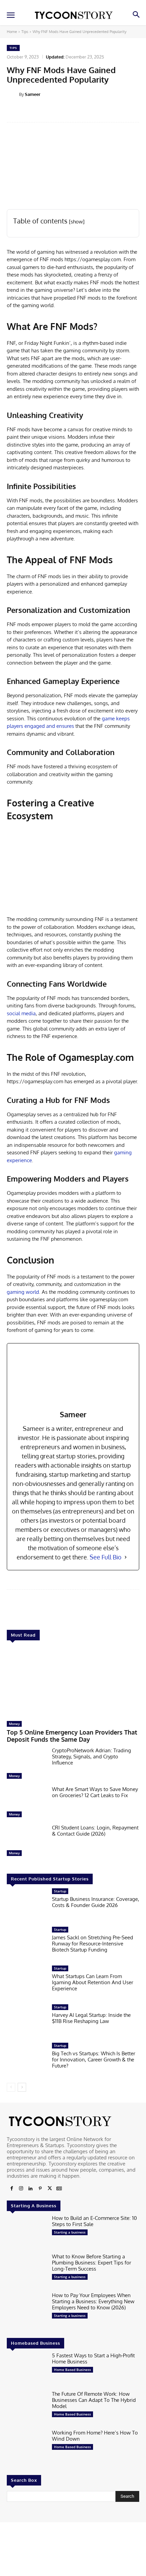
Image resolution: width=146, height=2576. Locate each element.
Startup (60, 1891)
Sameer (33, 94)
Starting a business (70, 2232)
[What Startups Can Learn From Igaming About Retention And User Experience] (27, 1983)
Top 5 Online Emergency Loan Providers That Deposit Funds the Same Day (72, 1736)
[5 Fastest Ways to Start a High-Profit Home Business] (27, 2370)
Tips (25, 32)
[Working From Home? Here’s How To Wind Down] (27, 2447)
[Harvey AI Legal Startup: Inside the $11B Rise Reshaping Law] (27, 2022)
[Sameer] (13, 94)
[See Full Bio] (126, 1557)
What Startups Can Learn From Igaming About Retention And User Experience (93, 1982)
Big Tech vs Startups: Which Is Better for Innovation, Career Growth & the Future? (94, 2060)
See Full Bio (106, 1557)
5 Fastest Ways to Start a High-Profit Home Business (93, 2358)
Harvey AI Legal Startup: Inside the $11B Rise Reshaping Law (91, 2018)
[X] (50, 2189)
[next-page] (22, 2087)
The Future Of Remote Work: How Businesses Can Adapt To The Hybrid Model (94, 2400)
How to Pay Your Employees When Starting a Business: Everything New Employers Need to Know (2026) (93, 2301)
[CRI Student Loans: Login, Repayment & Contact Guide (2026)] (27, 1842)
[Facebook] (12, 2189)
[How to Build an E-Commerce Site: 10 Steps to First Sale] (27, 2232)
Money (14, 1724)
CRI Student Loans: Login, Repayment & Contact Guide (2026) (95, 1831)
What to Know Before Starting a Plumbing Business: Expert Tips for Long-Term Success (92, 2263)
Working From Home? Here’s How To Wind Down (95, 2436)
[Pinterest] (40, 2189)
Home (12, 32)
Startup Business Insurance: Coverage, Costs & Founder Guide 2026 (96, 1902)
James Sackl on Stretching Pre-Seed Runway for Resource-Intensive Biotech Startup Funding (93, 1944)
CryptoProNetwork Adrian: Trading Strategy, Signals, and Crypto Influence (92, 1757)
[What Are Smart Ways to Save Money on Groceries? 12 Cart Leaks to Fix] (27, 1804)
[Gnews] (59, 2189)
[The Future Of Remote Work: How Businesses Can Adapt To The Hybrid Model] (27, 2408)
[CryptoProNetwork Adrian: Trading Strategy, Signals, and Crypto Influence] (27, 1765)
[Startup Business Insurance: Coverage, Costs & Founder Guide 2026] (27, 1906)
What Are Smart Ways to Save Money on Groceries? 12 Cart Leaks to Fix (95, 1792)
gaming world (23, 1292)
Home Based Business (72, 2370)
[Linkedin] (31, 2189)
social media (21, 1013)
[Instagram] (21, 2189)
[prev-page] (11, 2087)
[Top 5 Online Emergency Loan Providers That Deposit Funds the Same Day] (73, 1682)
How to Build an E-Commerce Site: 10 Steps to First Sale (94, 2221)
